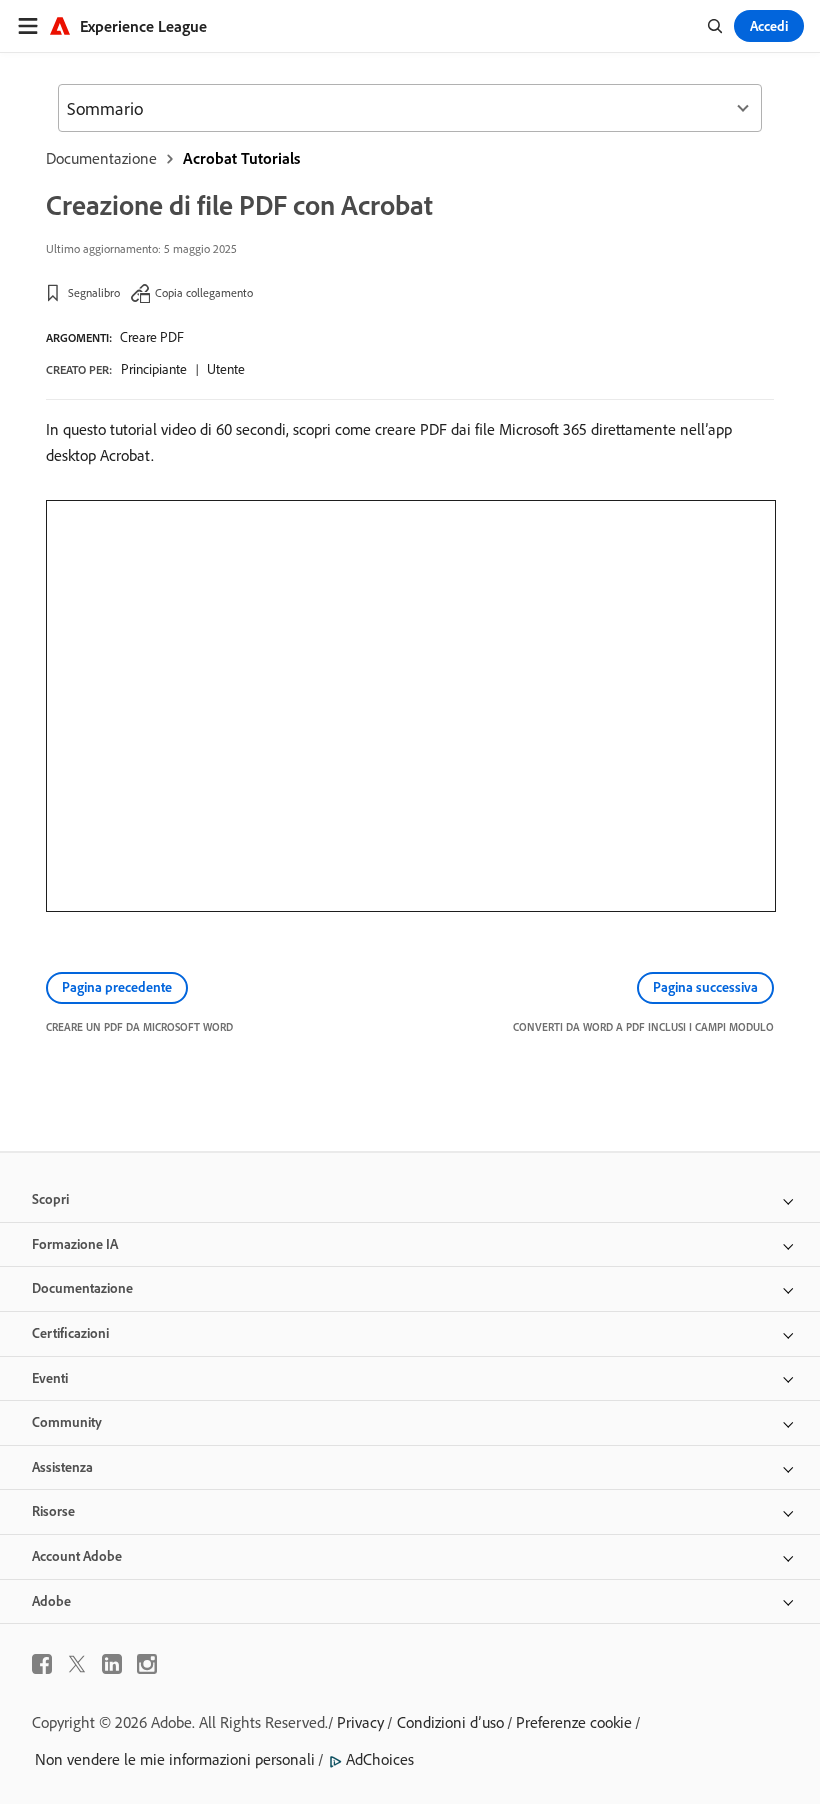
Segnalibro (94, 292)
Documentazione (101, 158)
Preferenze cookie (574, 1722)
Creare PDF (152, 337)
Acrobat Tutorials (241, 158)
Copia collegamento (204, 292)
